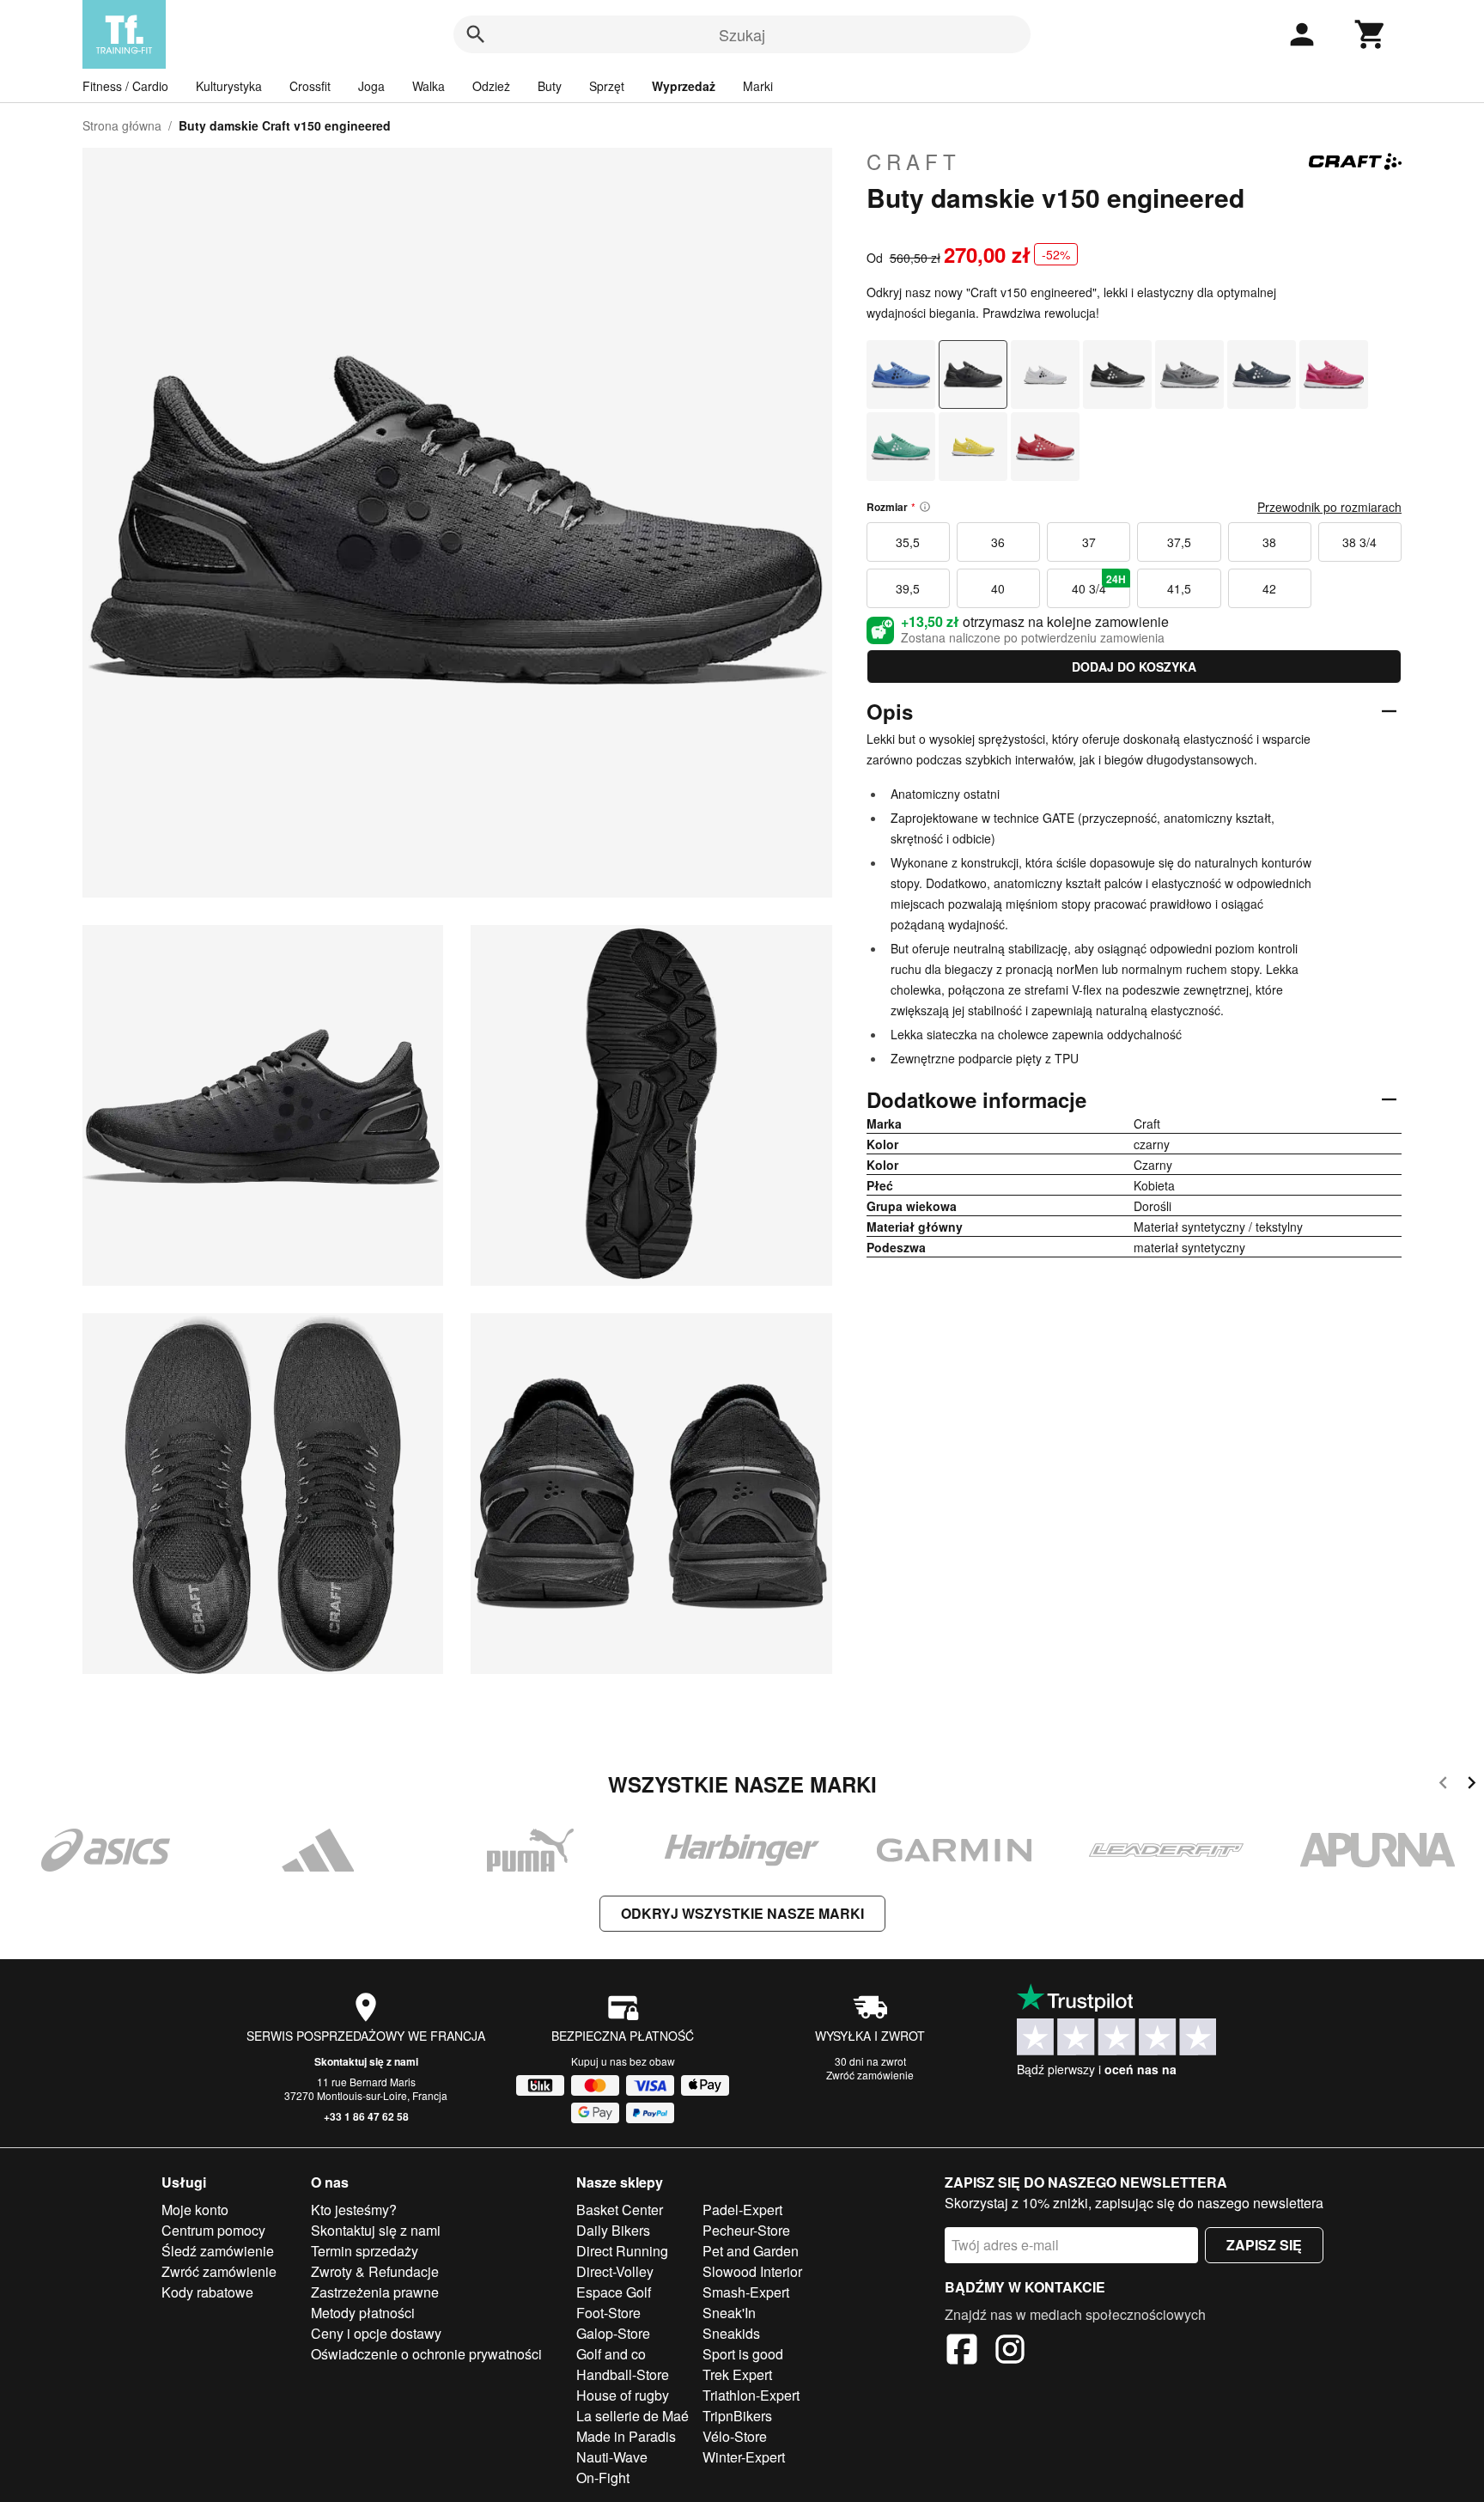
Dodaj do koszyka (1134, 667)
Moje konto (195, 2210)
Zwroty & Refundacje (375, 2271)
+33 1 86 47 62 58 (366, 2116)
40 (998, 588)
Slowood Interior (752, 2271)
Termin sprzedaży (365, 2251)
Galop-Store (613, 2333)
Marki (758, 86)
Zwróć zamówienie (870, 2075)
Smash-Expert (746, 2292)
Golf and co (611, 2354)
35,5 (908, 542)
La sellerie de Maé (633, 2416)
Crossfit (310, 86)
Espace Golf (614, 2292)
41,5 (1179, 588)
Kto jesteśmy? (354, 2210)
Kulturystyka (229, 86)
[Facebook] (962, 2352)
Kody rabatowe (207, 2292)
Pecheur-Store (746, 2230)
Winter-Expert (744, 2457)
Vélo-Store (735, 2436)
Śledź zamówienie (218, 2251)
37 (1089, 542)
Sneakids (731, 2333)
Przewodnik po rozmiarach (1329, 507)
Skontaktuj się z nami (366, 2061)
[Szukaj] (476, 34)
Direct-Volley (615, 2271)
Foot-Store (608, 2313)
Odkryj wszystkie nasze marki (742, 1913)
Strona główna (122, 125)
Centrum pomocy (213, 2230)
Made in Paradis (626, 2436)
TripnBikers (737, 2416)
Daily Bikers (613, 2230)
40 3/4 (1099, 584)
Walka (429, 86)
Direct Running (622, 2251)
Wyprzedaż (684, 86)
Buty (550, 86)
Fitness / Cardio (125, 86)
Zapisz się (1264, 2245)
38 (1269, 542)
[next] (1472, 1785)
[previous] (1443, 1785)
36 (998, 542)
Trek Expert (737, 2374)
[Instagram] (1010, 2352)
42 (1269, 588)
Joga (371, 86)
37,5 (1179, 542)
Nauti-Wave (612, 2457)
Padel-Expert (742, 2210)
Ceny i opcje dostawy (376, 2333)
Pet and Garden (751, 2251)
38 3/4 (1359, 542)
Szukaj (742, 34)
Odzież (491, 86)
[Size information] (925, 507)
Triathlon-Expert (751, 2395)
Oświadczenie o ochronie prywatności (426, 2354)
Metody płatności (363, 2313)
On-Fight (603, 2478)
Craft (914, 161)
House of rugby (623, 2395)
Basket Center (620, 2210)
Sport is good (743, 2354)
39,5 (908, 588)
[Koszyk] (1371, 34)
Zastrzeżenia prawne (375, 2292)
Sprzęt (607, 86)
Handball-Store (623, 2374)
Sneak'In (729, 2313)
